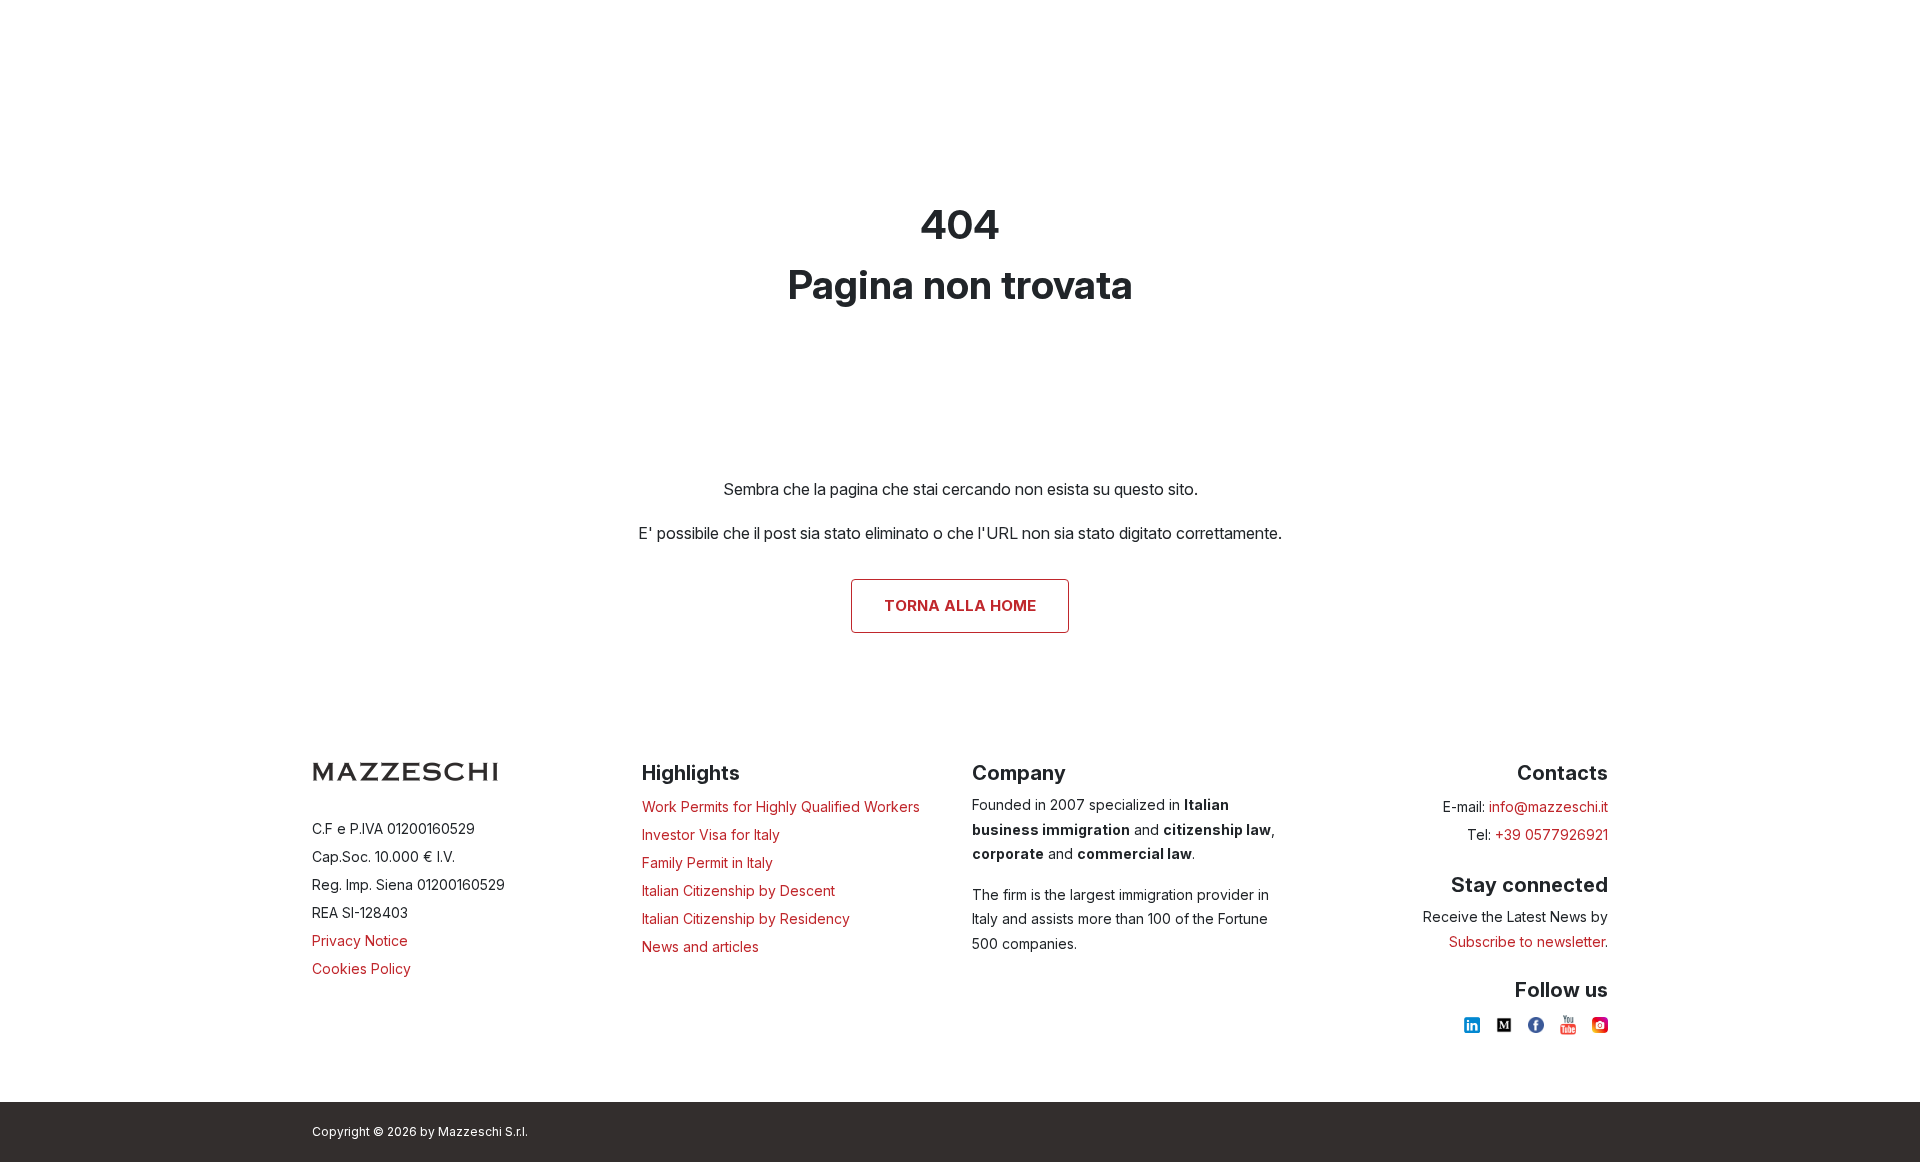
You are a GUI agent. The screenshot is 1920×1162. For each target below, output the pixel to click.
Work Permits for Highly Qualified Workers (781, 806)
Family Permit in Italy (707, 862)
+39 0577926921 (1551, 834)
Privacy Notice (360, 940)
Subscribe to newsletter (1527, 941)
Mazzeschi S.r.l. (483, 1131)
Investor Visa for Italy (711, 834)
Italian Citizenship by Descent (738, 890)
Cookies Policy (361, 968)
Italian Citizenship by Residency (746, 918)
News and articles (700, 946)
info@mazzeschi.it (1548, 806)
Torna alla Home (960, 605)
